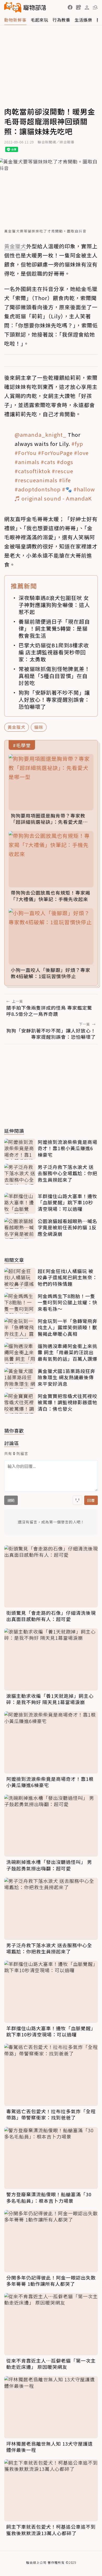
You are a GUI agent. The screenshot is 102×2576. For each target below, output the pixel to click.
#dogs (65, 462)
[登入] (87, 8)
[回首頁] (25, 7)
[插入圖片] (77, 1500)
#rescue (63, 471)
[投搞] (78, 7)
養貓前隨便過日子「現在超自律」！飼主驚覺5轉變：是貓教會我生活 (54, 628)
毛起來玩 (39, 20)
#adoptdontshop (38, 489)
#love (81, 453)
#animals (27, 462)
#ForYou (26, 453)
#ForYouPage (55, 453)
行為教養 (61, 20)
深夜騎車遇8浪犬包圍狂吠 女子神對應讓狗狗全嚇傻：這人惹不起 (54, 605)
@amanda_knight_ (41, 435)
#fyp (77, 444)
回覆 (91, 1500)
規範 (11, 1500)
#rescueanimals (36, 480)
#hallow (84, 489)
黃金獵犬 (16, 727)
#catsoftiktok (33, 471)
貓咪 (39, 727)
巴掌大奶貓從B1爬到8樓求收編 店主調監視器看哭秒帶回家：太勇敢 (54, 652)
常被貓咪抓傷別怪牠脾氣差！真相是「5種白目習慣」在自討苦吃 (54, 676)
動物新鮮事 (15, 20)
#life (65, 480)
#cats (48, 462)
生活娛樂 (83, 20)
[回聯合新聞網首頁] (13, 7)
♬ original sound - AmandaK (53, 498)
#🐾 (67, 489)
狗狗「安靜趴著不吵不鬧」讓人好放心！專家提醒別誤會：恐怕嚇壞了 (54, 700)
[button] (70, 7)
